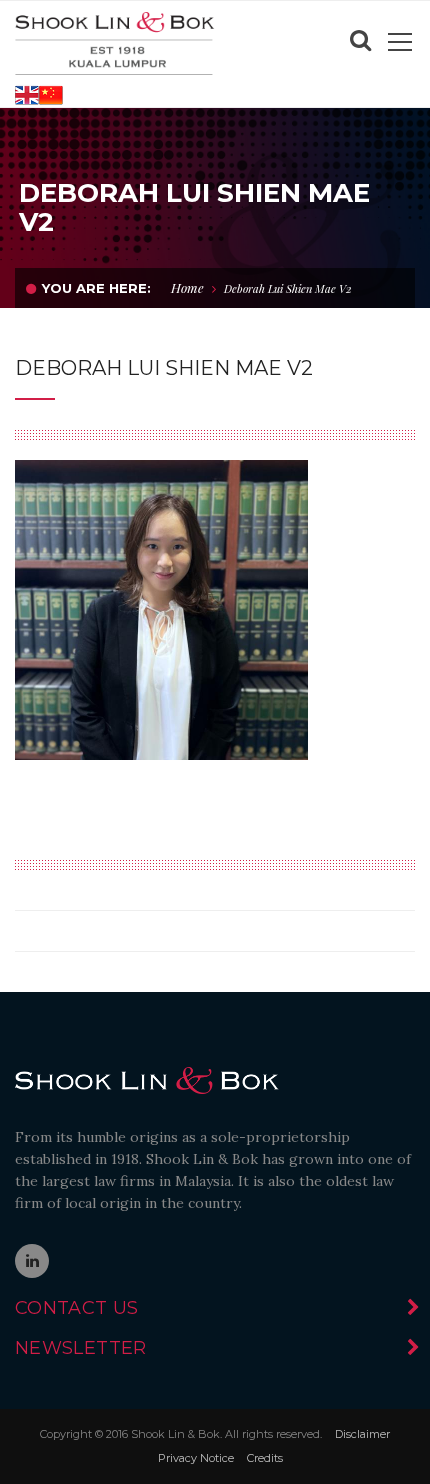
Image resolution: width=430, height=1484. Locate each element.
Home (187, 287)
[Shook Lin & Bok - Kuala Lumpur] (115, 42)
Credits (265, 1458)
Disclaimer (362, 1434)
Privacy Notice (196, 1458)
